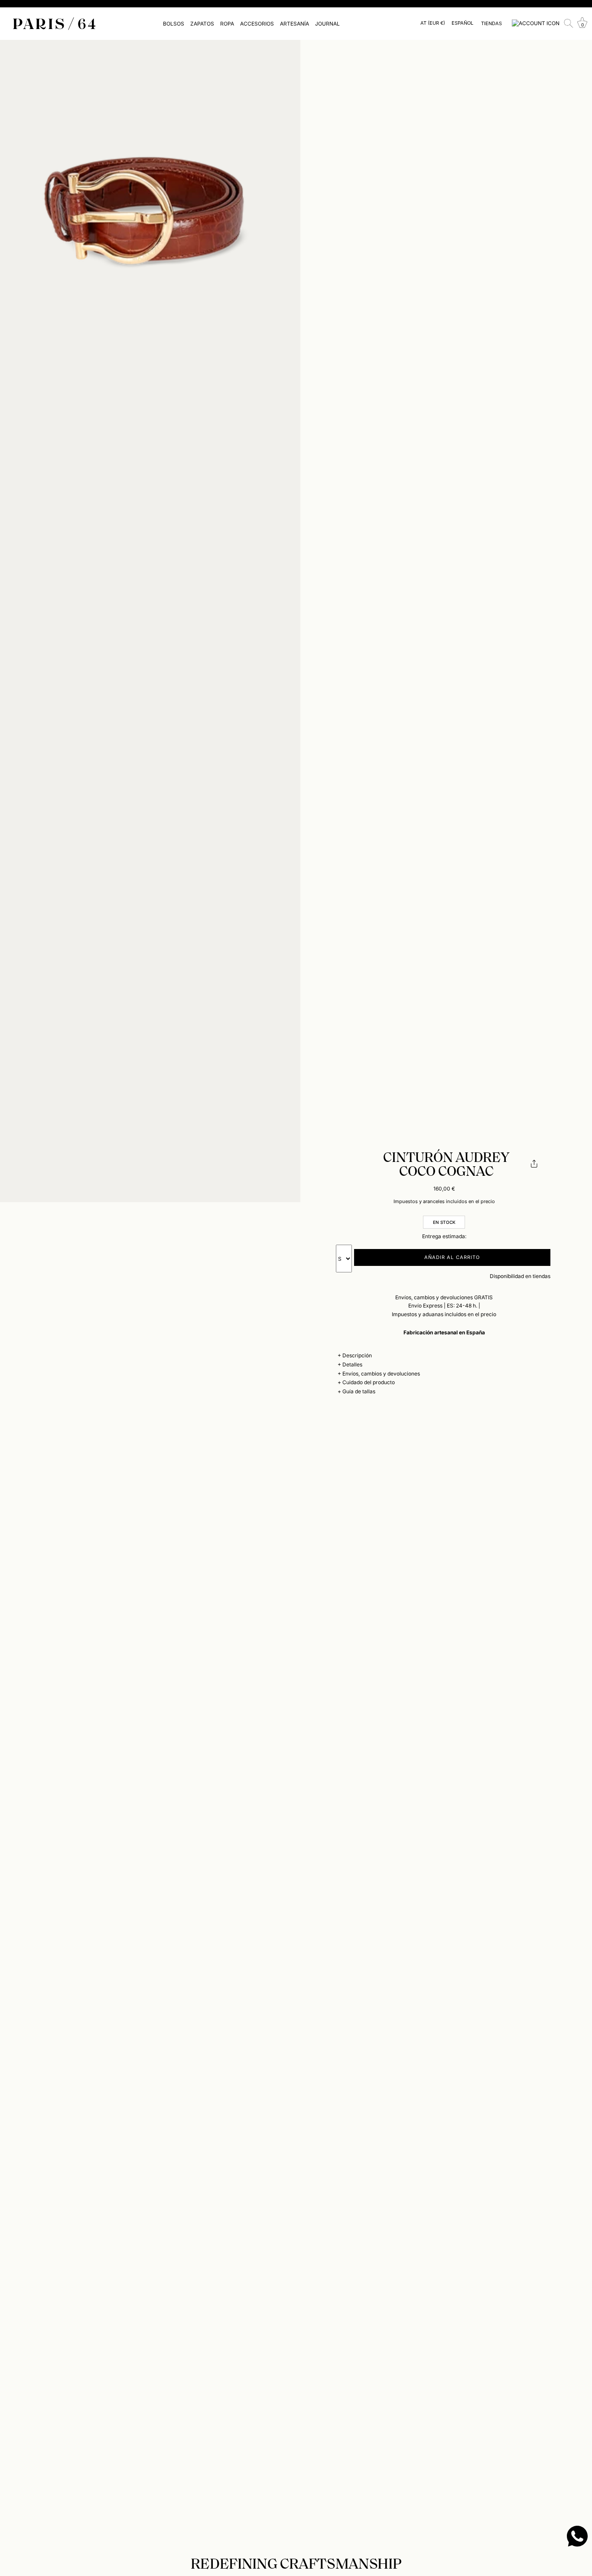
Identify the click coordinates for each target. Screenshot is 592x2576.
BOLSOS (174, 24)
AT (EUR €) (433, 23)
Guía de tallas (359, 1391)
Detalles (352, 1364)
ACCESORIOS (257, 24)
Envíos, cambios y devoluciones (381, 1374)
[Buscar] (569, 23)
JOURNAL (327, 24)
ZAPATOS (202, 24)
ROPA (227, 24)
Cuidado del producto (369, 1382)
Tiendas (491, 23)
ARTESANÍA (294, 24)
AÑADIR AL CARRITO (452, 1257)
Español (462, 23)
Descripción (357, 1355)
